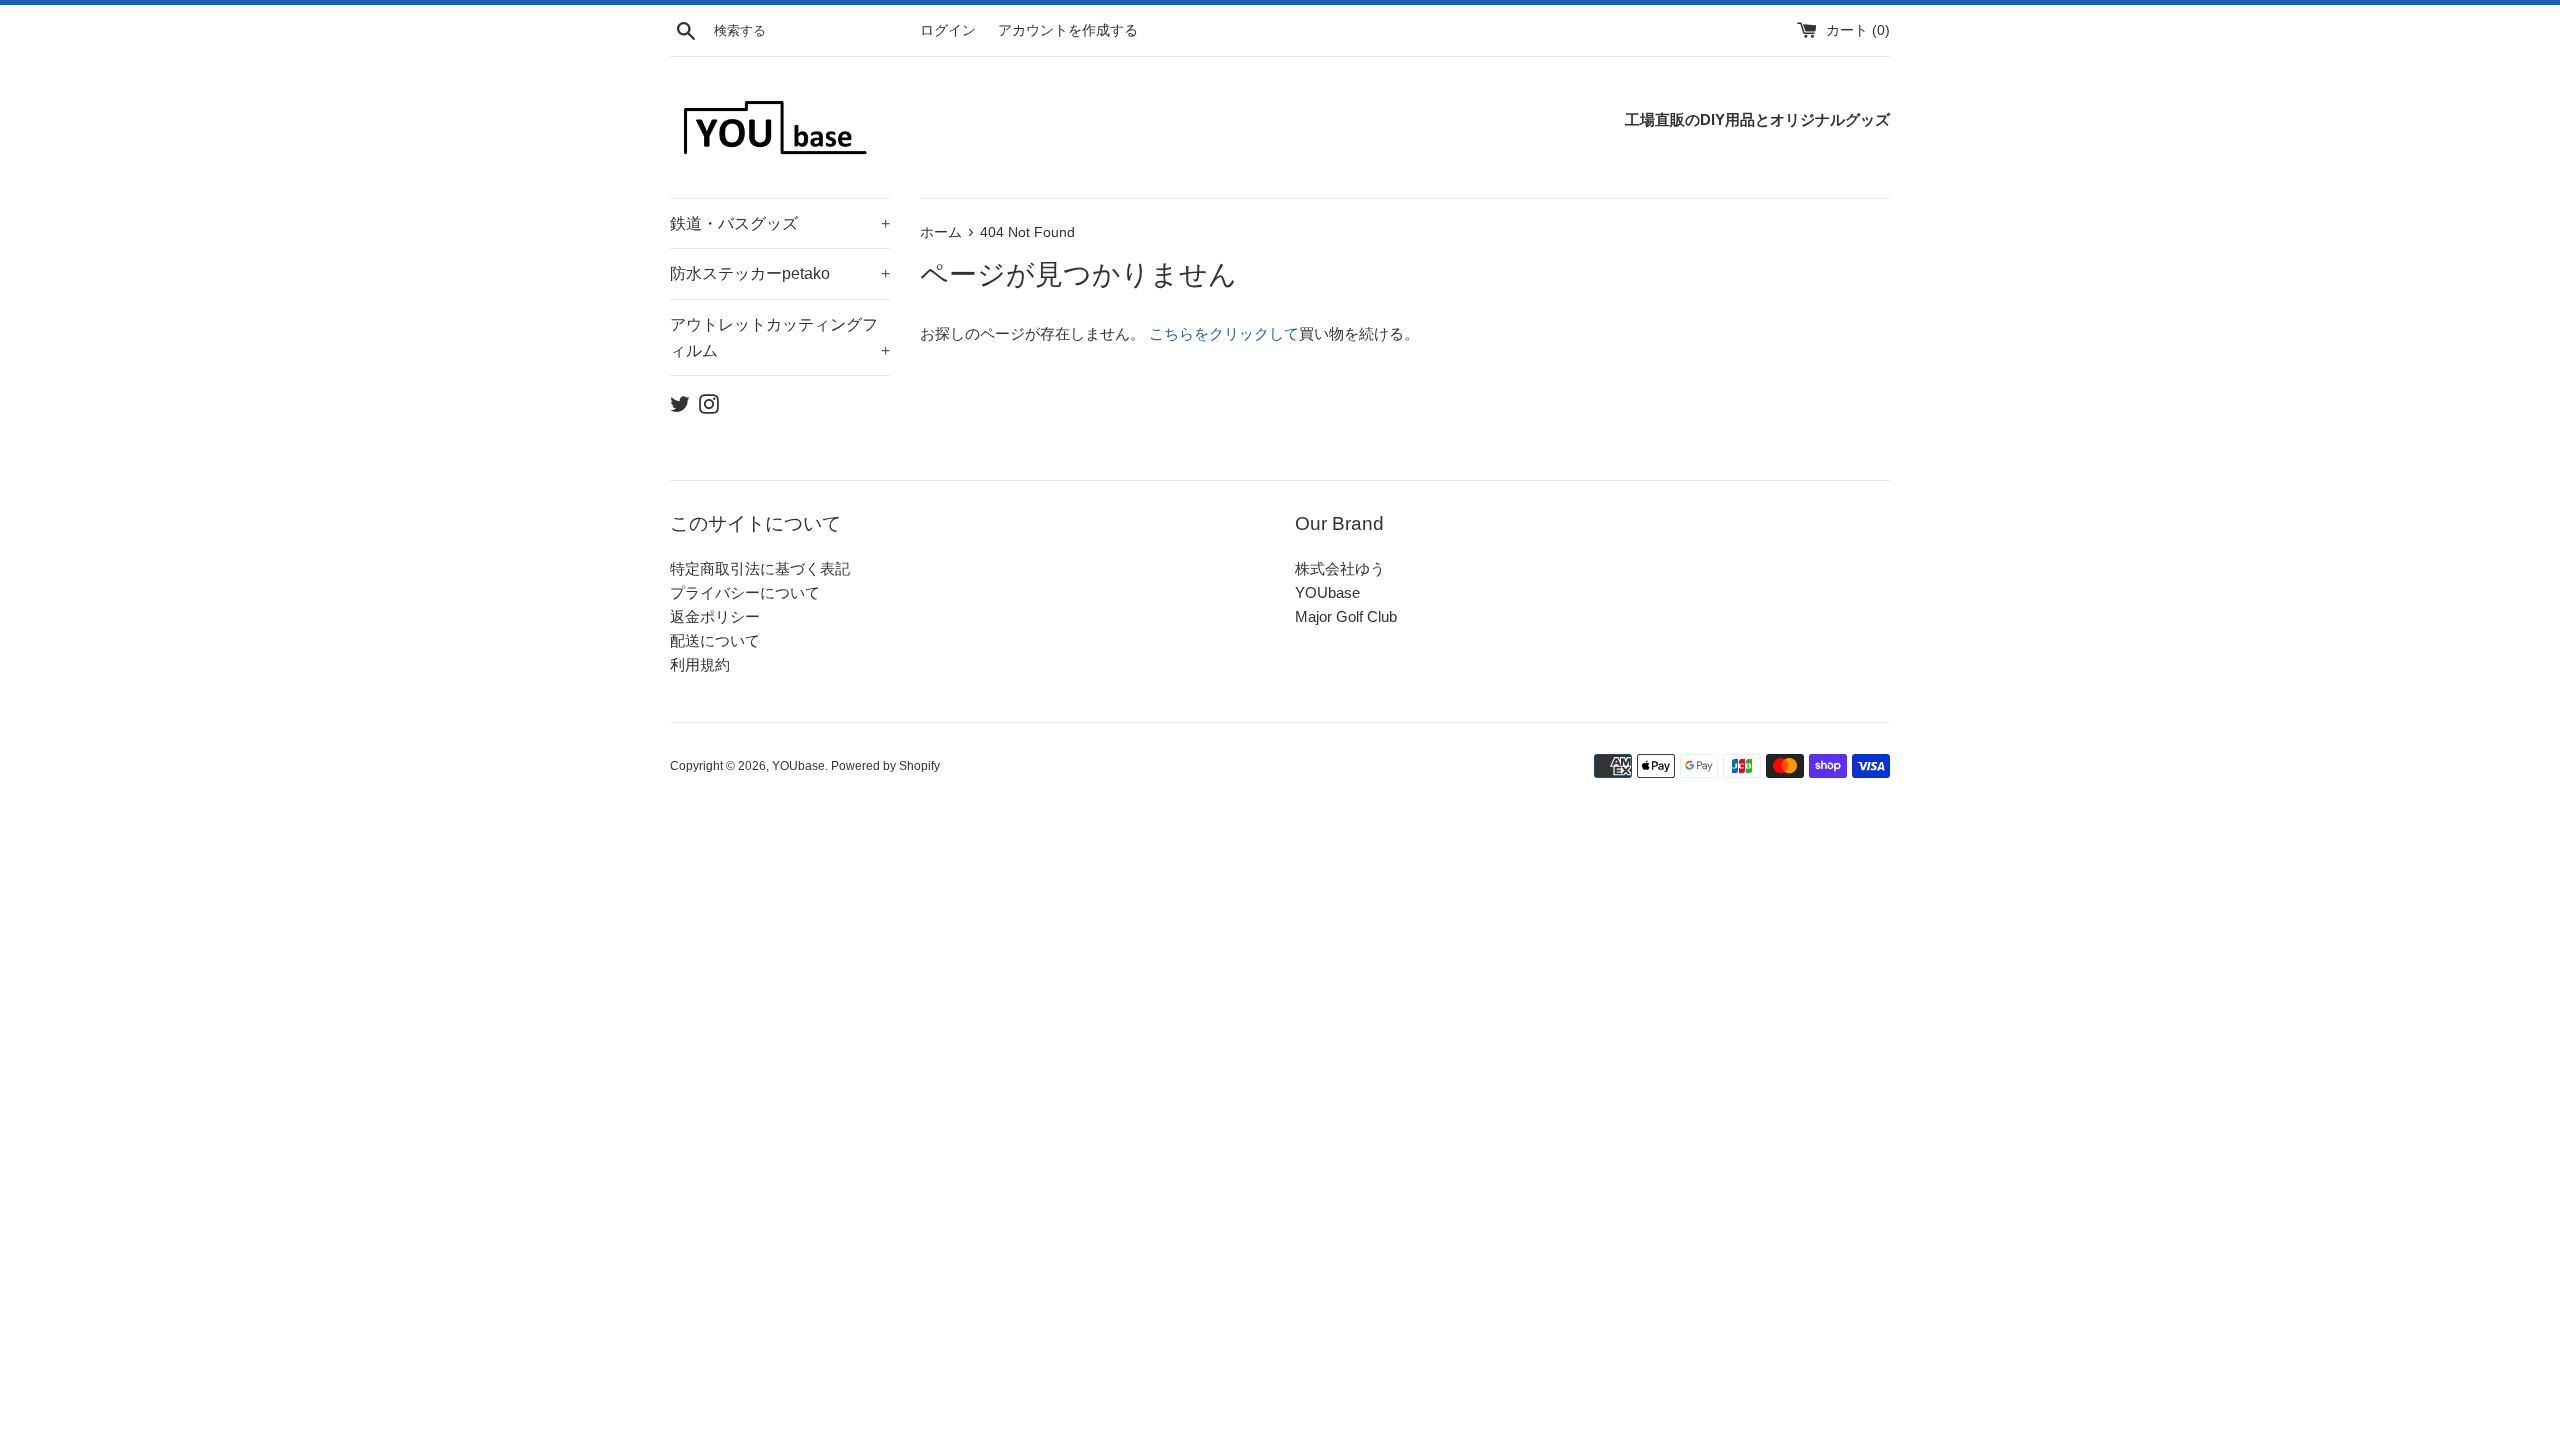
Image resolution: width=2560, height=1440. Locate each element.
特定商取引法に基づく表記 (760, 568)
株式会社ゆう (1340, 568)
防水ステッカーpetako (780, 273)
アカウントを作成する (1068, 30)
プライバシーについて (745, 592)
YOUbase (1327, 592)
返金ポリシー (715, 616)
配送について (715, 640)
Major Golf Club (1346, 616)
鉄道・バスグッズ (780, 223)
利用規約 (700, 664)
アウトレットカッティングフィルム (780, 337)
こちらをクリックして (1224, 333)
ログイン (948, 30)
